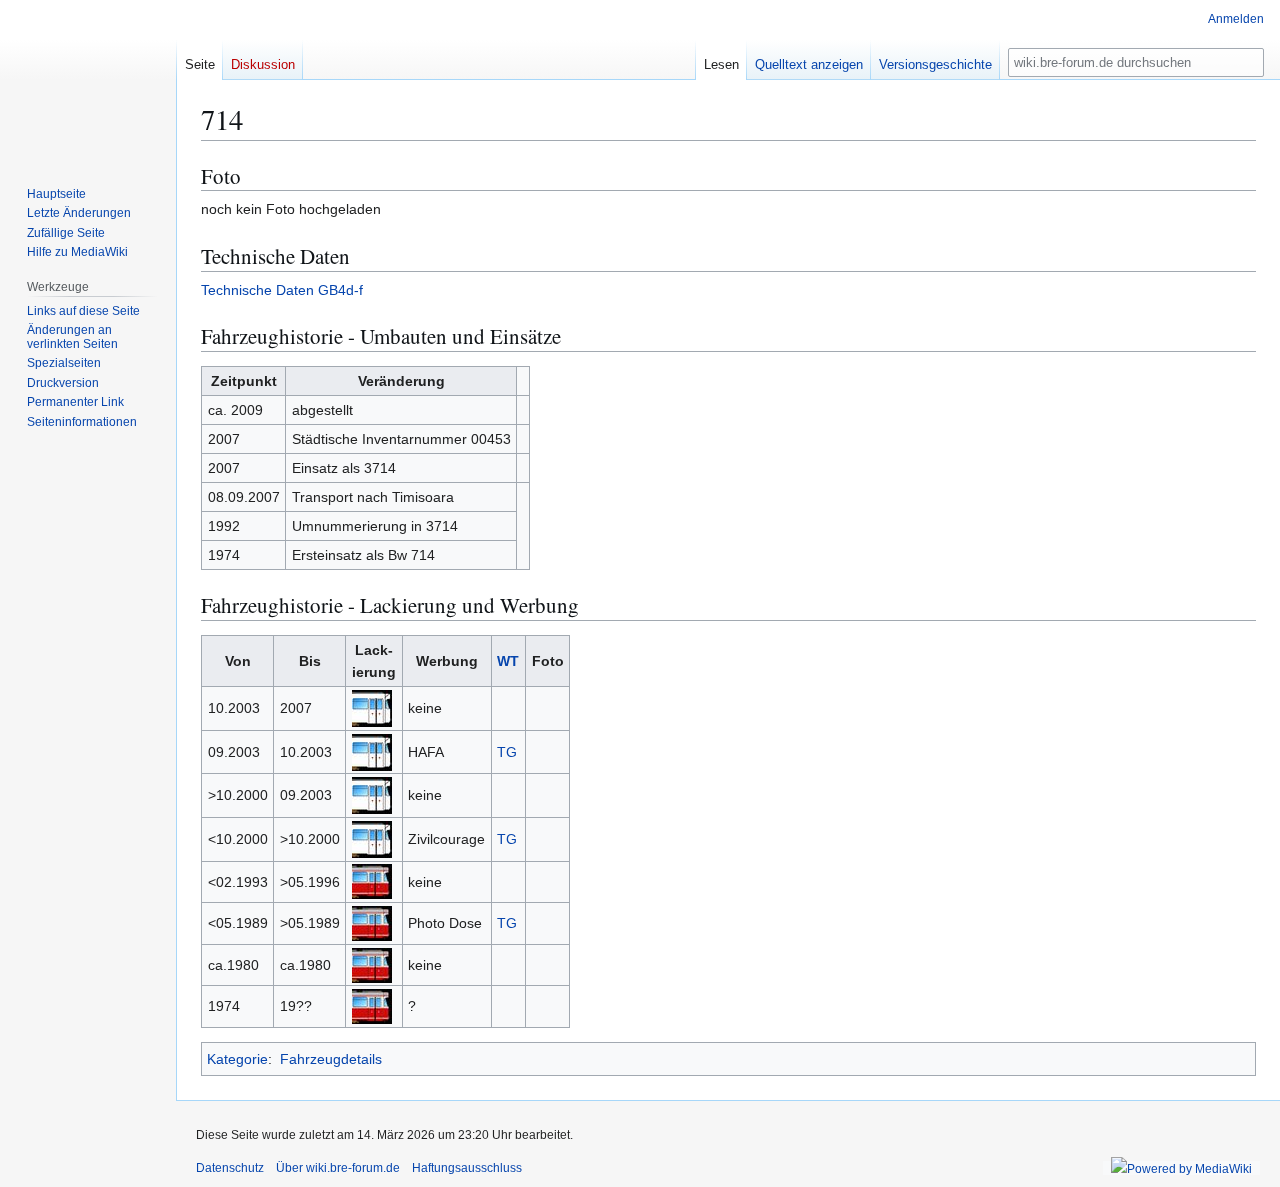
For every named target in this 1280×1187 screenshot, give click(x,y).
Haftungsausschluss (467, 1168)
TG (507, 752)
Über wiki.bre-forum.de (338, 1168)
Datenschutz (230, 1168)
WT (508, 661)
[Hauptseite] (88, 80)
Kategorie (237, 1059)
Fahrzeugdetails (331, 1059)
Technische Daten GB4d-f (282, 290)
